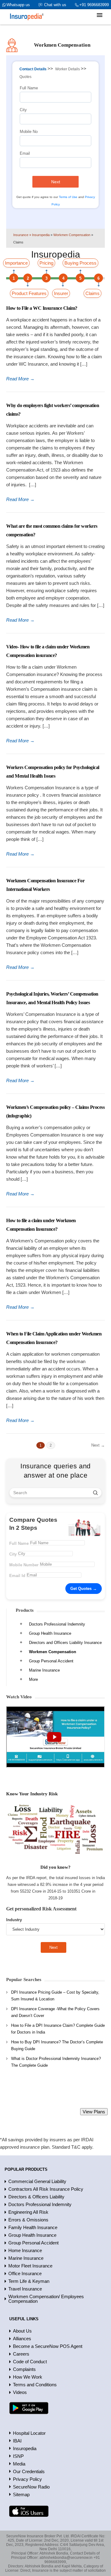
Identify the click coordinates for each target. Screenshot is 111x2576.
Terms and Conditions (35, 2385)
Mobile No (29, 132)
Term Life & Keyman (29, 2281)
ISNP (18, 2456)
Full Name (29, 88)
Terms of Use (68, 197)
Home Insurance (25, 2250)
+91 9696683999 (94, 5)
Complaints (24, 2369)
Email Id (17, 1576)
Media (19, 2464)
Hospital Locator (29, 2433)
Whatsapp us (18, 5)
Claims (92, 293)
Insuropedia (25, 2448)
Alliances (22, 2339)
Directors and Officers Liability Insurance (65, 1643)
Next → (98, 1445)
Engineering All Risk (28, 2212)
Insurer (61, 293)
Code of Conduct (30, 2362)
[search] (95, 1493)
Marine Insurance (44, 1670)
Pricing (46, 263)
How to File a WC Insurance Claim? (42, 308)
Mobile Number (24, 1565)
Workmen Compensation (53, 1652)
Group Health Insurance (50, 1633)
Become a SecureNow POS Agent (48, 2346)
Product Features (29, 293)
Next (56, 182)
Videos (20, 2392)
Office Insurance (25, 2273)
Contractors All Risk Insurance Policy (46, 2189)
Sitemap (21, 2494)
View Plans (94, 2112)
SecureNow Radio (31, 2487)
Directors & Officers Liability (36, 2197)
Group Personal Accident (51, 1661)
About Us (22, 2331)
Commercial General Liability (37, 2181)
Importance (16, 263)
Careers (21, 2354)
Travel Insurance (25, 2289)
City (23, 110)
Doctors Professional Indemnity (57, 1624)
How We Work (28, 2377)
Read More (20, 379)
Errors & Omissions (28, 2220)
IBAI (17, 2441)
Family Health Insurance (33, 2227)
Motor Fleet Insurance (30, 2266)
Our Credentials (29, 2471)
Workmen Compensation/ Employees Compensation (46, 2299)
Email (25, 153)
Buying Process (80, 263)
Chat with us (55, 5)
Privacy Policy (27, 2479)
